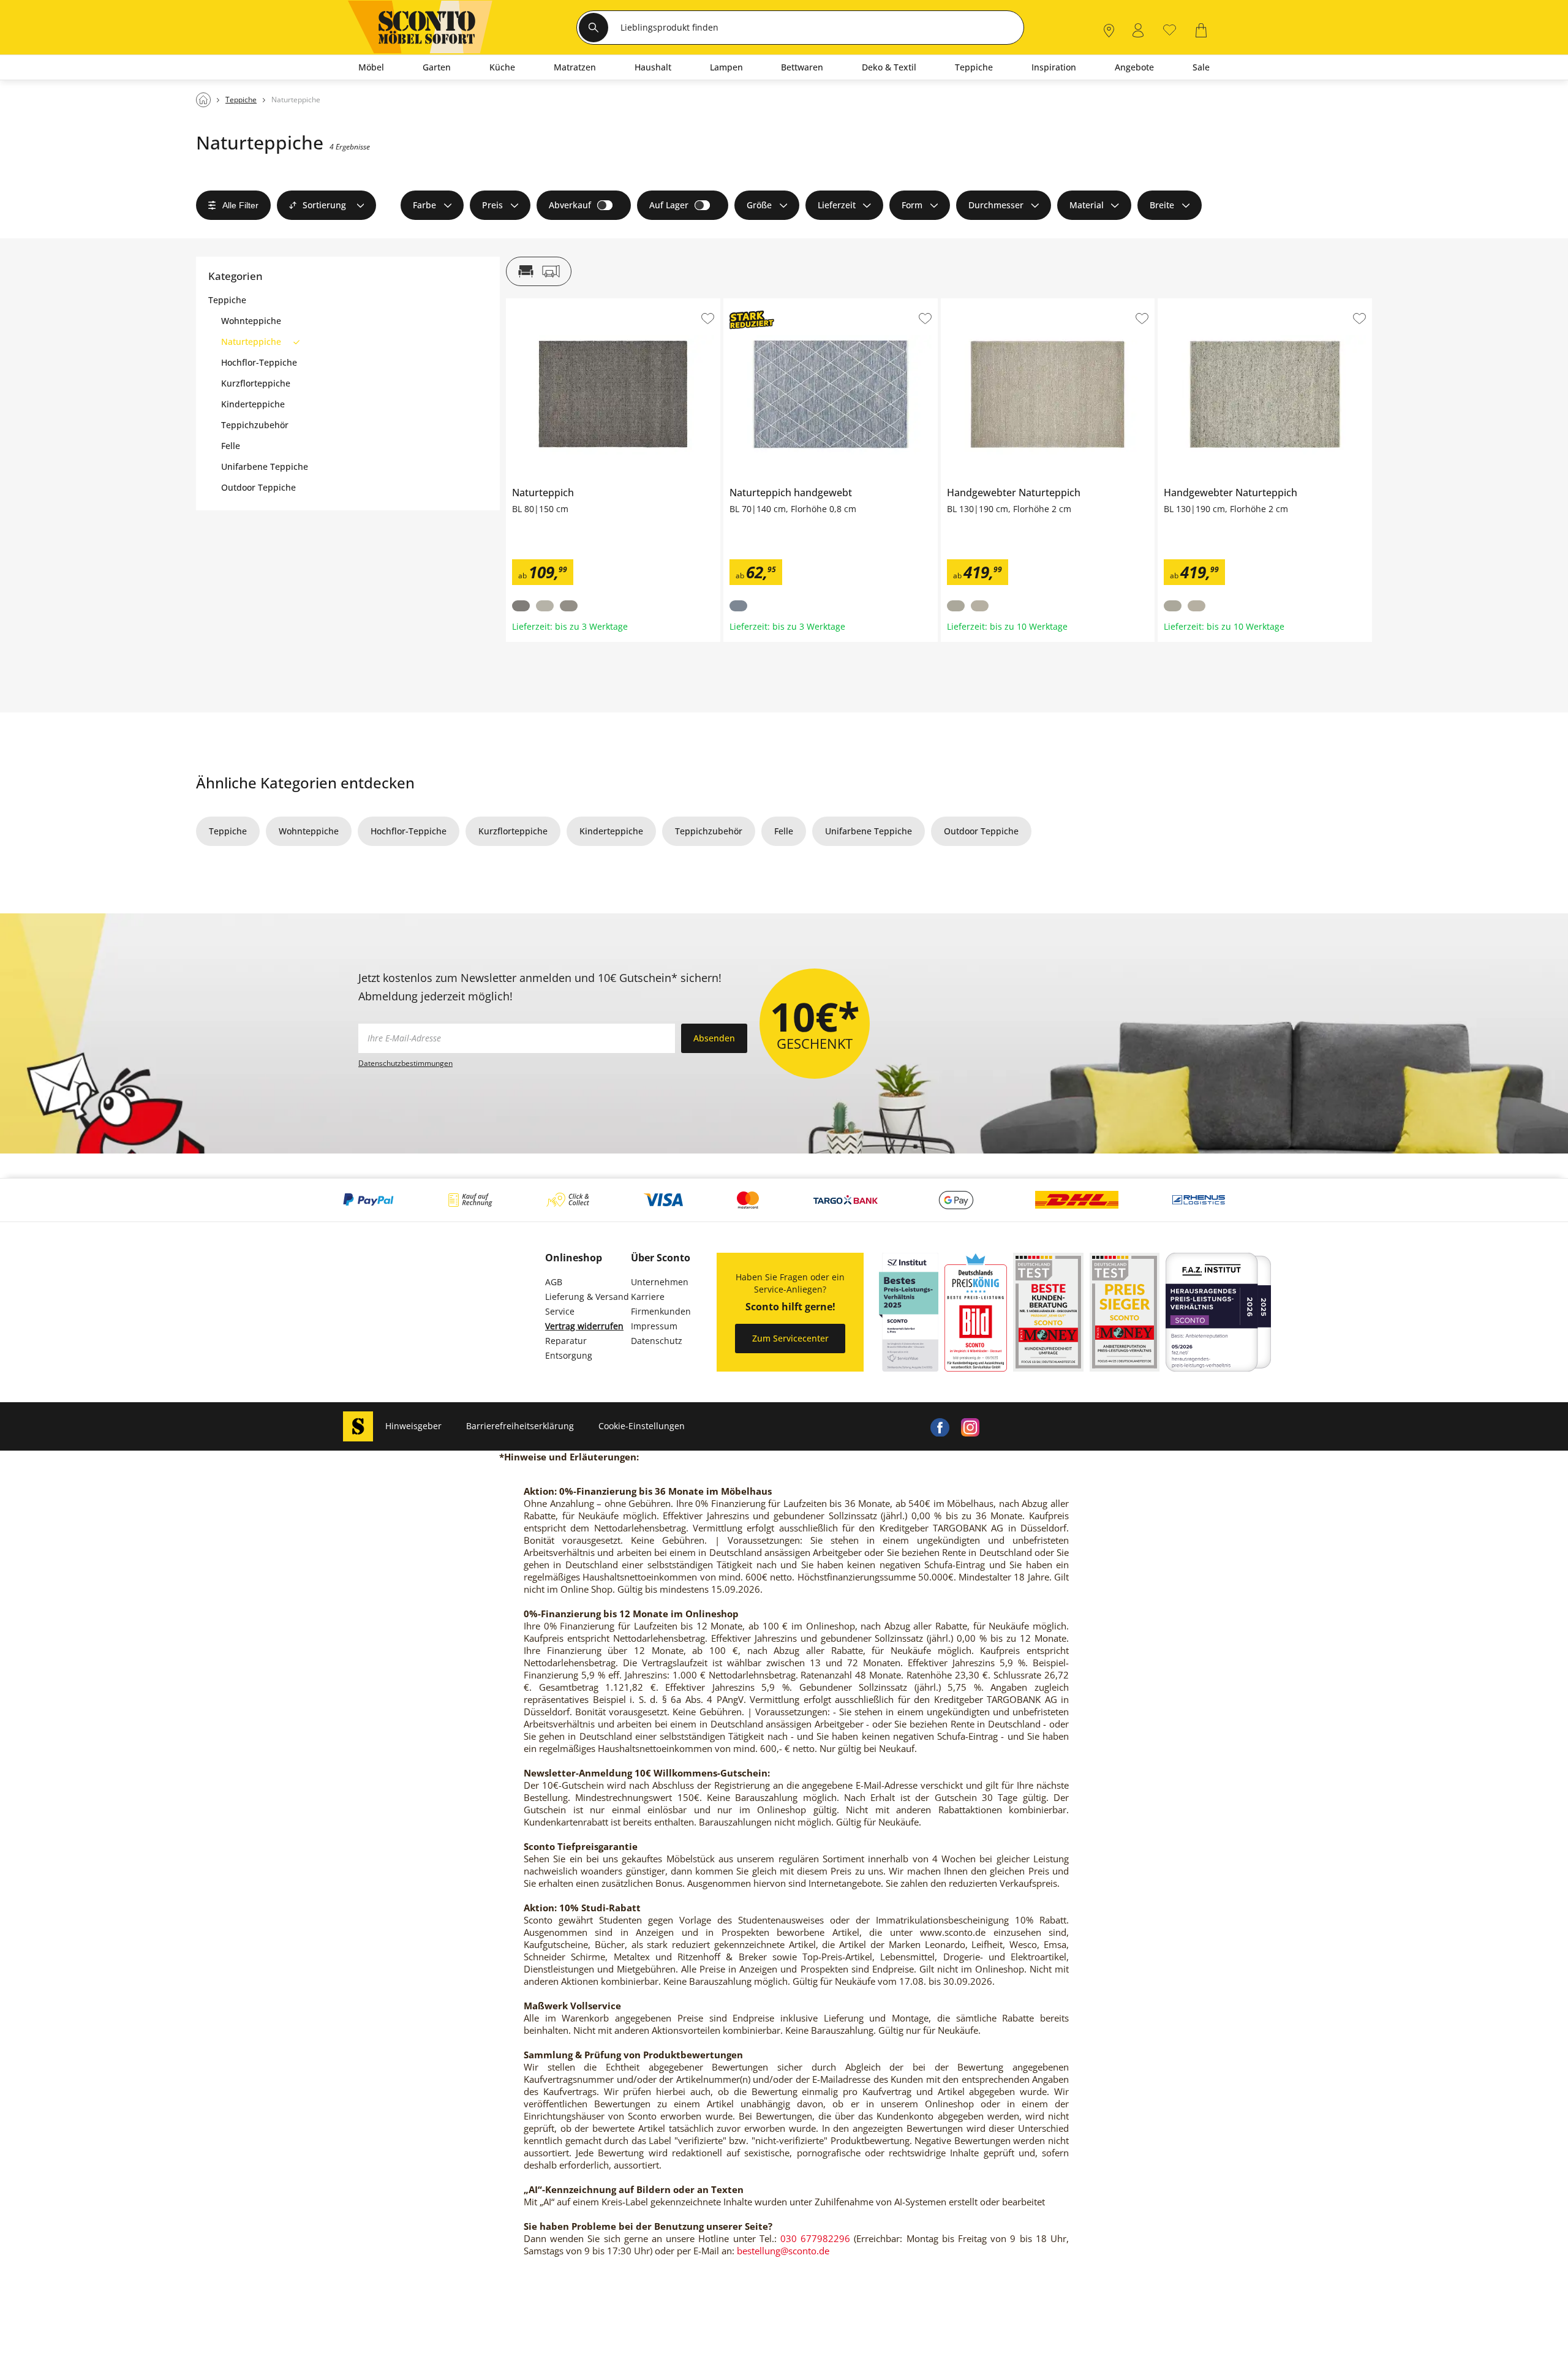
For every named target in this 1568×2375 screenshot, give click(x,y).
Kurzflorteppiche (256, 383)
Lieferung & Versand (587, 1297)
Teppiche (227, 300)
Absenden (714, 1038)
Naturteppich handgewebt (778, 303)
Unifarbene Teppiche (265, 467)
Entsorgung (569, 1355)
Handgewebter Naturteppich (1000, 303)
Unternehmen (660, 1282)
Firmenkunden (661, 1311)
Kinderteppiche (253, 404)
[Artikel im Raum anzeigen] (539, 271)
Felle (231, 446)
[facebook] (940, 1426)
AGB (554, 1282)
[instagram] (970, 1426)
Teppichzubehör (255, 425)
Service (560, 1311)
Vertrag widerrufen (584, 1326)
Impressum (654, 1326)
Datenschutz (657, 1341)
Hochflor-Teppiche (259, 363)
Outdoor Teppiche (258, 488)
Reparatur (566, 1341)
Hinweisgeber (413, 1426)
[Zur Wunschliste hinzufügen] (708, 319)
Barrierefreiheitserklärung (520, 1426)
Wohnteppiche (251, 321)
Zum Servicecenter (790, 1338)
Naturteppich (533, 303)
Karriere (648, 1297)
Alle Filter (240, 205)
